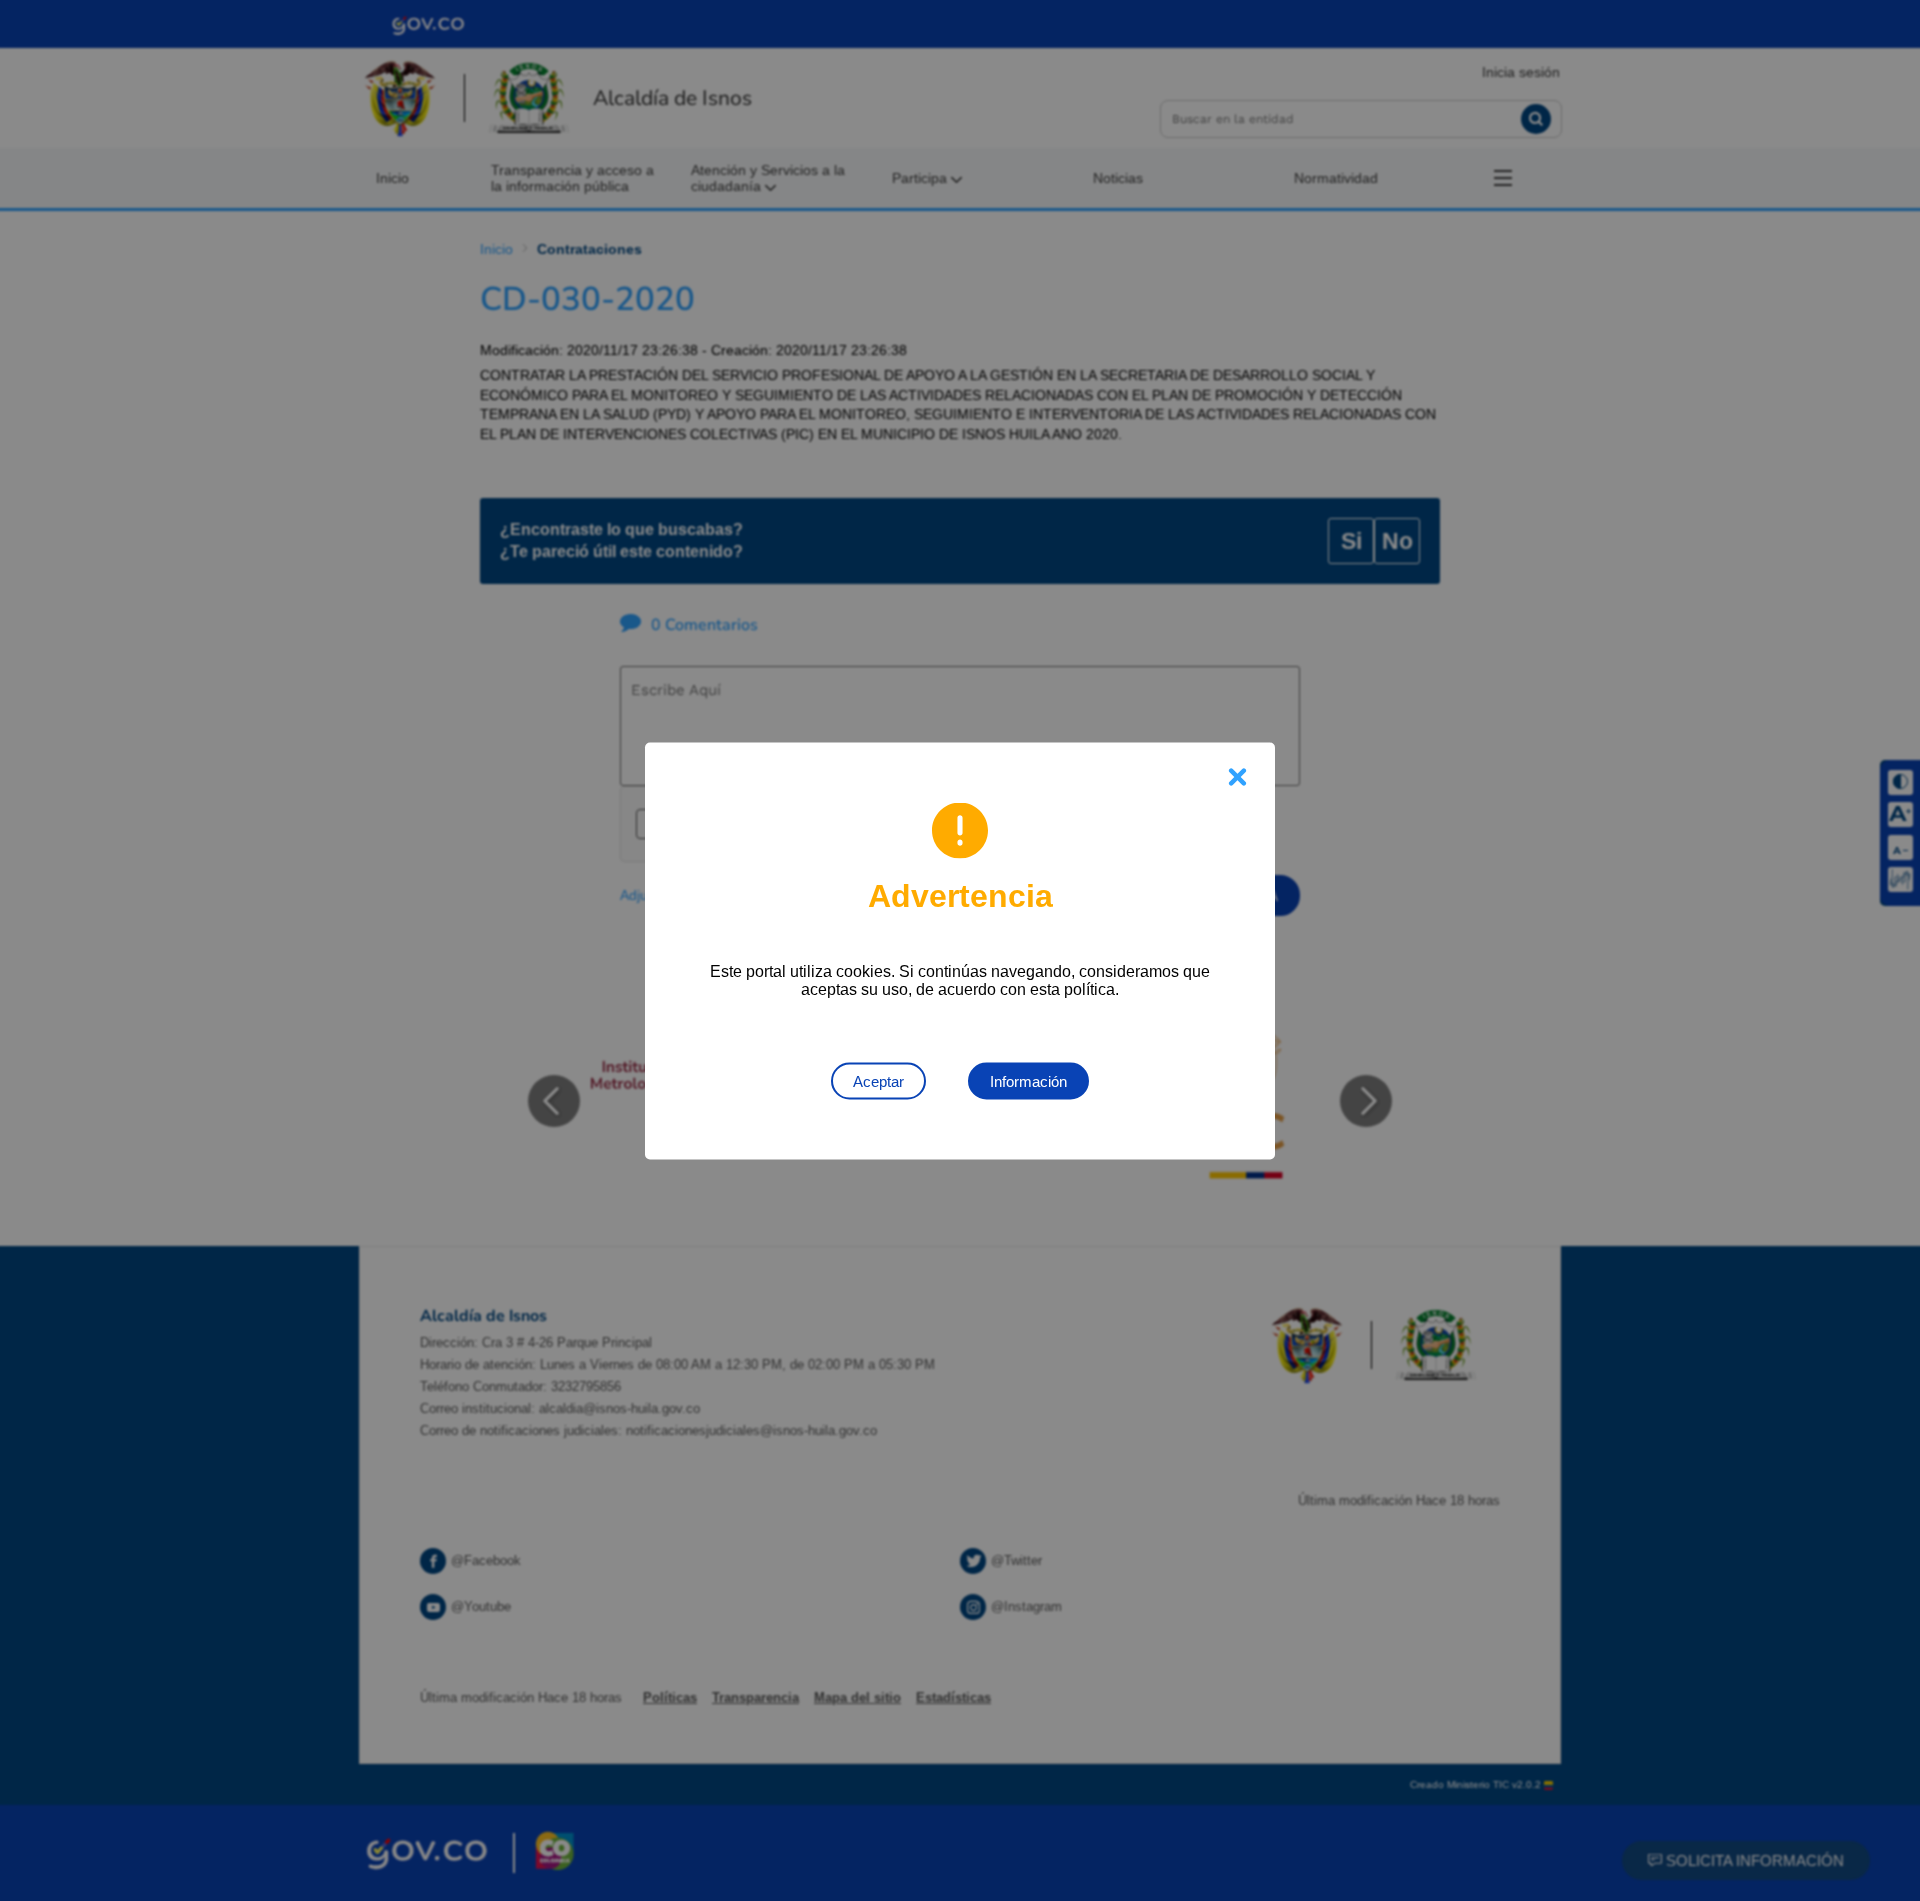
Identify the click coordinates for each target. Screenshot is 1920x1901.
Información (1028, 1080)
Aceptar (878, 1080)
